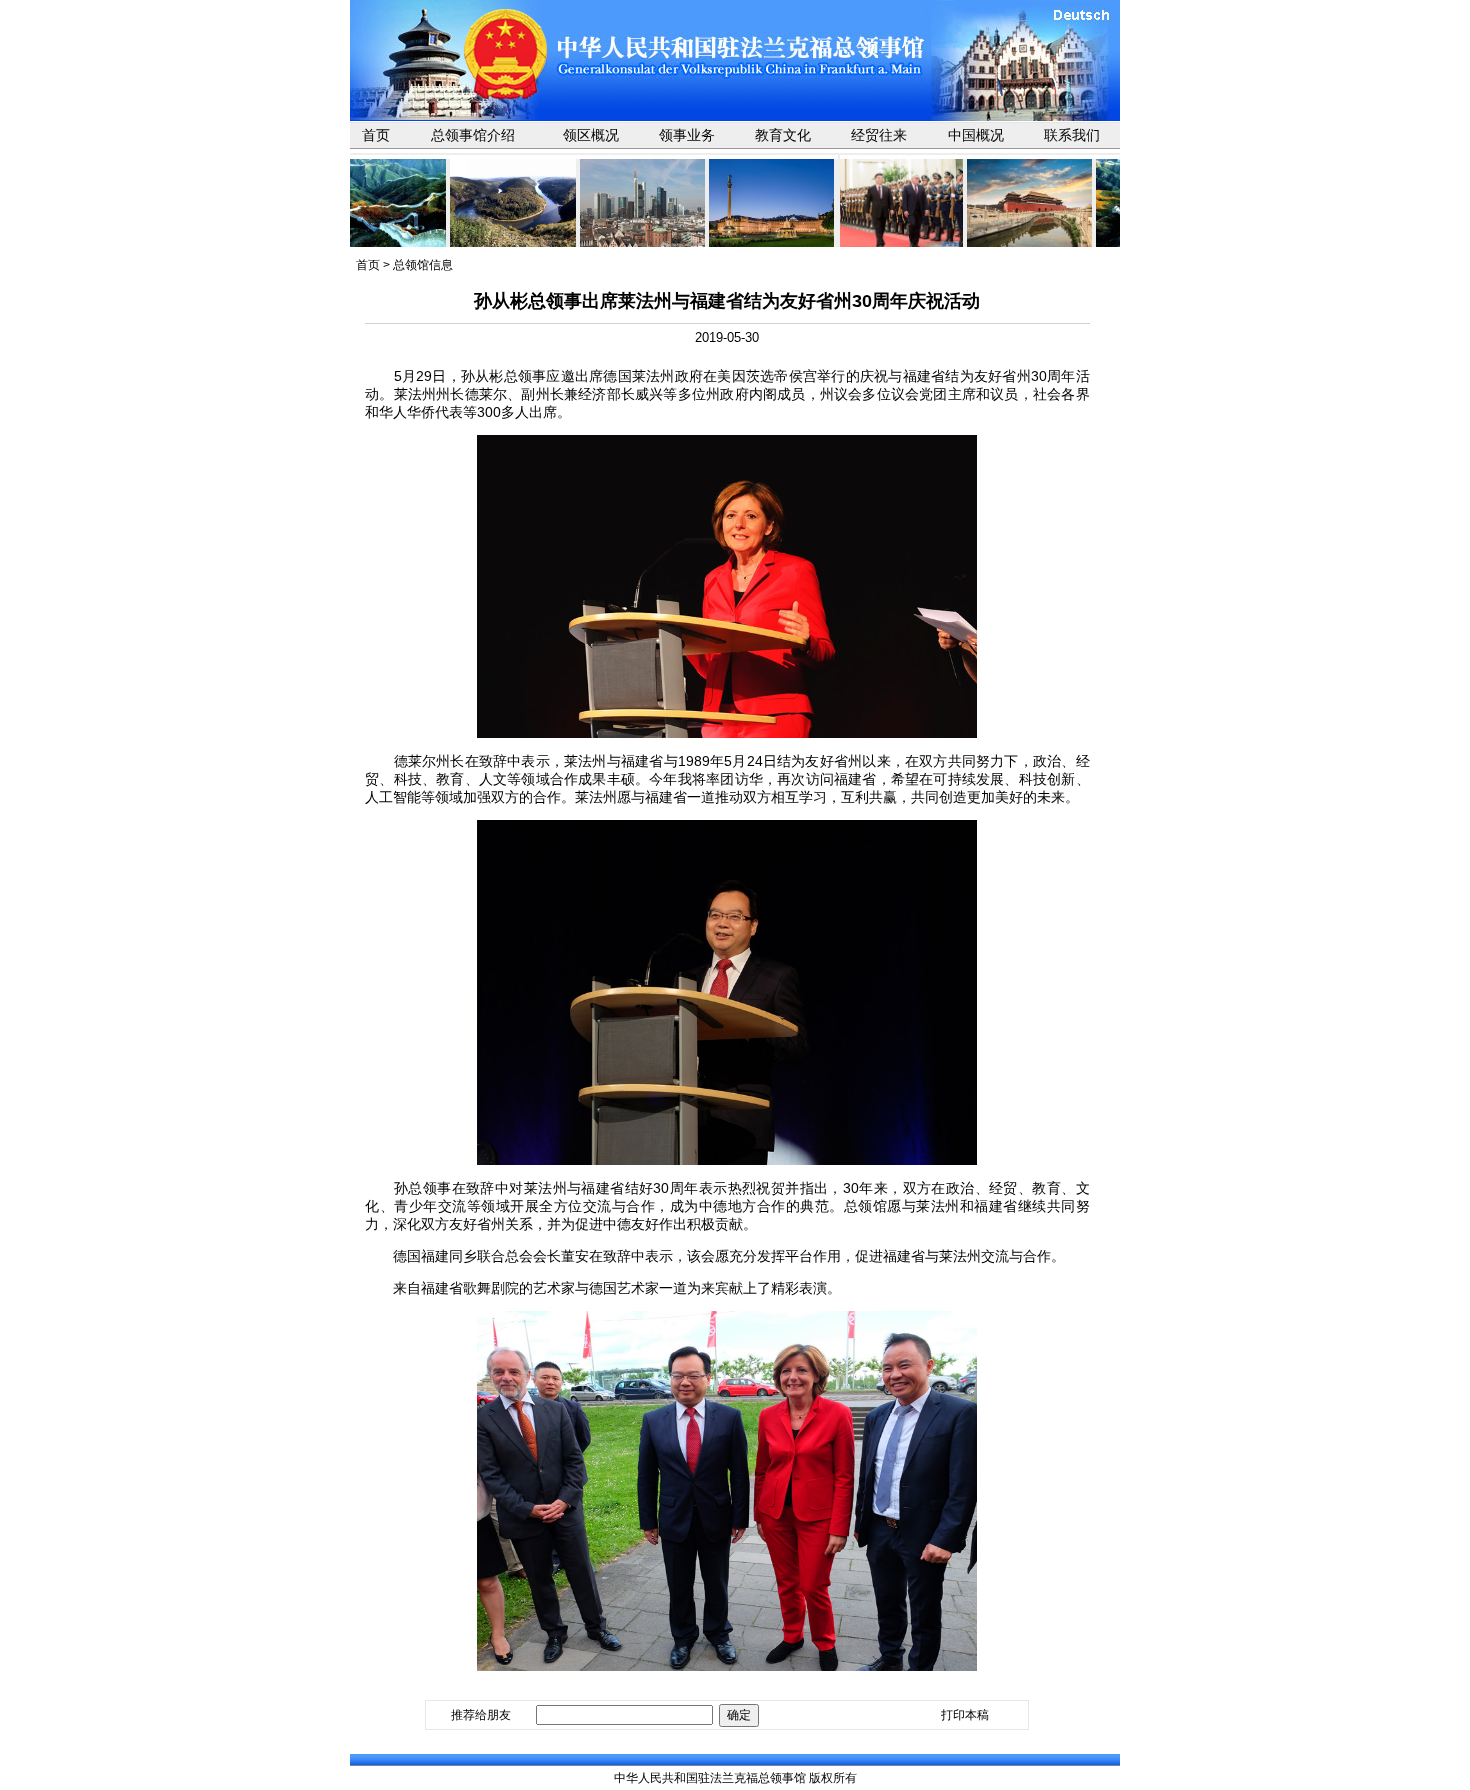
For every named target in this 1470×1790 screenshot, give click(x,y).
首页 (376, 135)
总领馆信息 (423, 265)
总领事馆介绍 (473, 135)
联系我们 (1072, 135)
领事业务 (687, 135)
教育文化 (783, 135)
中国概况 (976, 135)
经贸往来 (879, 135)
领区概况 (591, 135)
